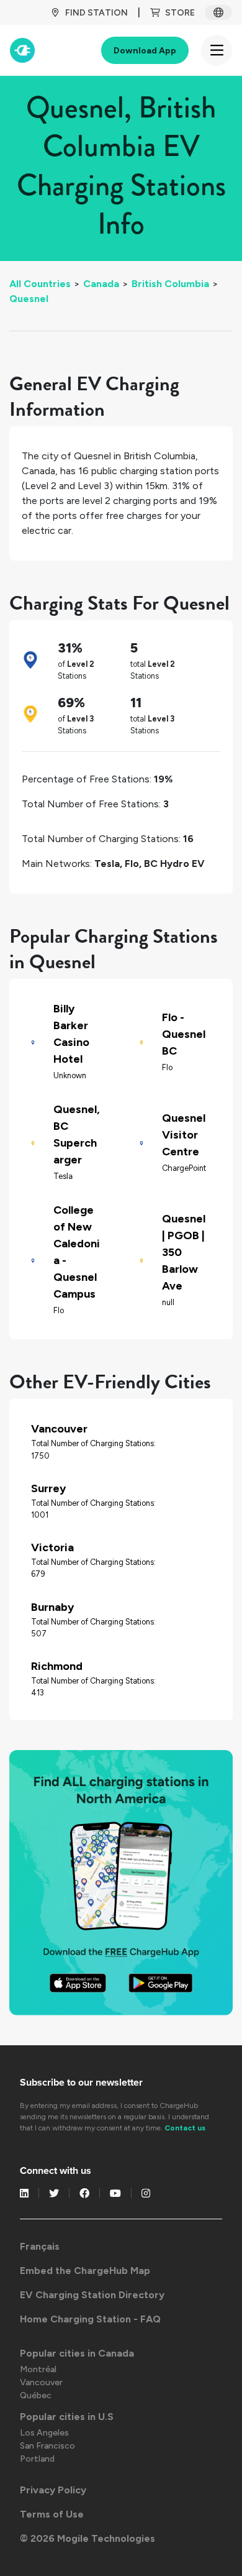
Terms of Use (52, 2514)
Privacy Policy (53, 2490)
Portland (37, 2459)
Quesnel (29, 299)
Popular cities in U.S (67, 2417)
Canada (101, 284)
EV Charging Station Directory (92, 2295)
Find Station (96, 13)
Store (180, 13)
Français (40, 2246)
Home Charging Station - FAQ (90, 2319)
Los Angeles (44, 2433)
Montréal (38, 2369)
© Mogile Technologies (87, 2538)
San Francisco (47, 2446)
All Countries (40, 284)
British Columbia (170, 284)
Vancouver (41, 2382)
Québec (36, 2395)
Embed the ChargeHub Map (85, 2271)
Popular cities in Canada (77, 2353)
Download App (145, 51)
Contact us (185, 2128)
